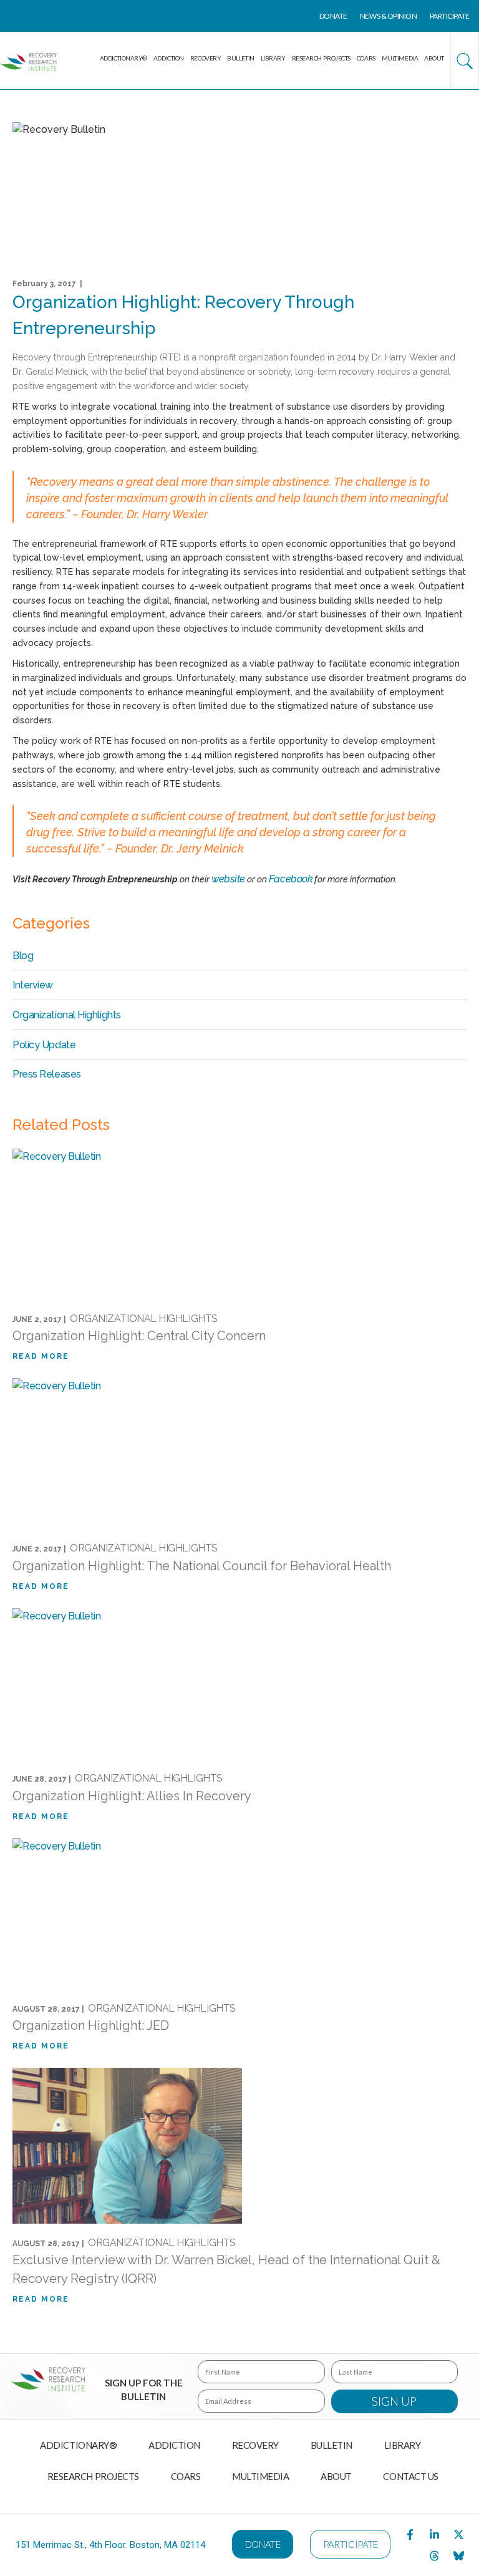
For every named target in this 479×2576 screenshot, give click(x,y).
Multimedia (400, 58)
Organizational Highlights (67, 1015)
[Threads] (435, 2555)
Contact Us (411, 2476)
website (228, 879)
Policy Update (44, 1045)
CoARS (366, 58)
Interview (33, 985)
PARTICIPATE (450, 16)
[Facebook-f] (410, 2534)
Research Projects (321, 58)
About (434, 58)
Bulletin (240, 58)
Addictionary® (123, 58)
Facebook (291, 879)
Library (273, 58)
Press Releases (47, 1074)
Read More (41, 1357)
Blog (23, 956)
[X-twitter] (459, 2534)
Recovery (206, 58)
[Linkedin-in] (435, 2534)
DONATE (333, 16)
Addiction (169, 58)
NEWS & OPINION (389, 16)
